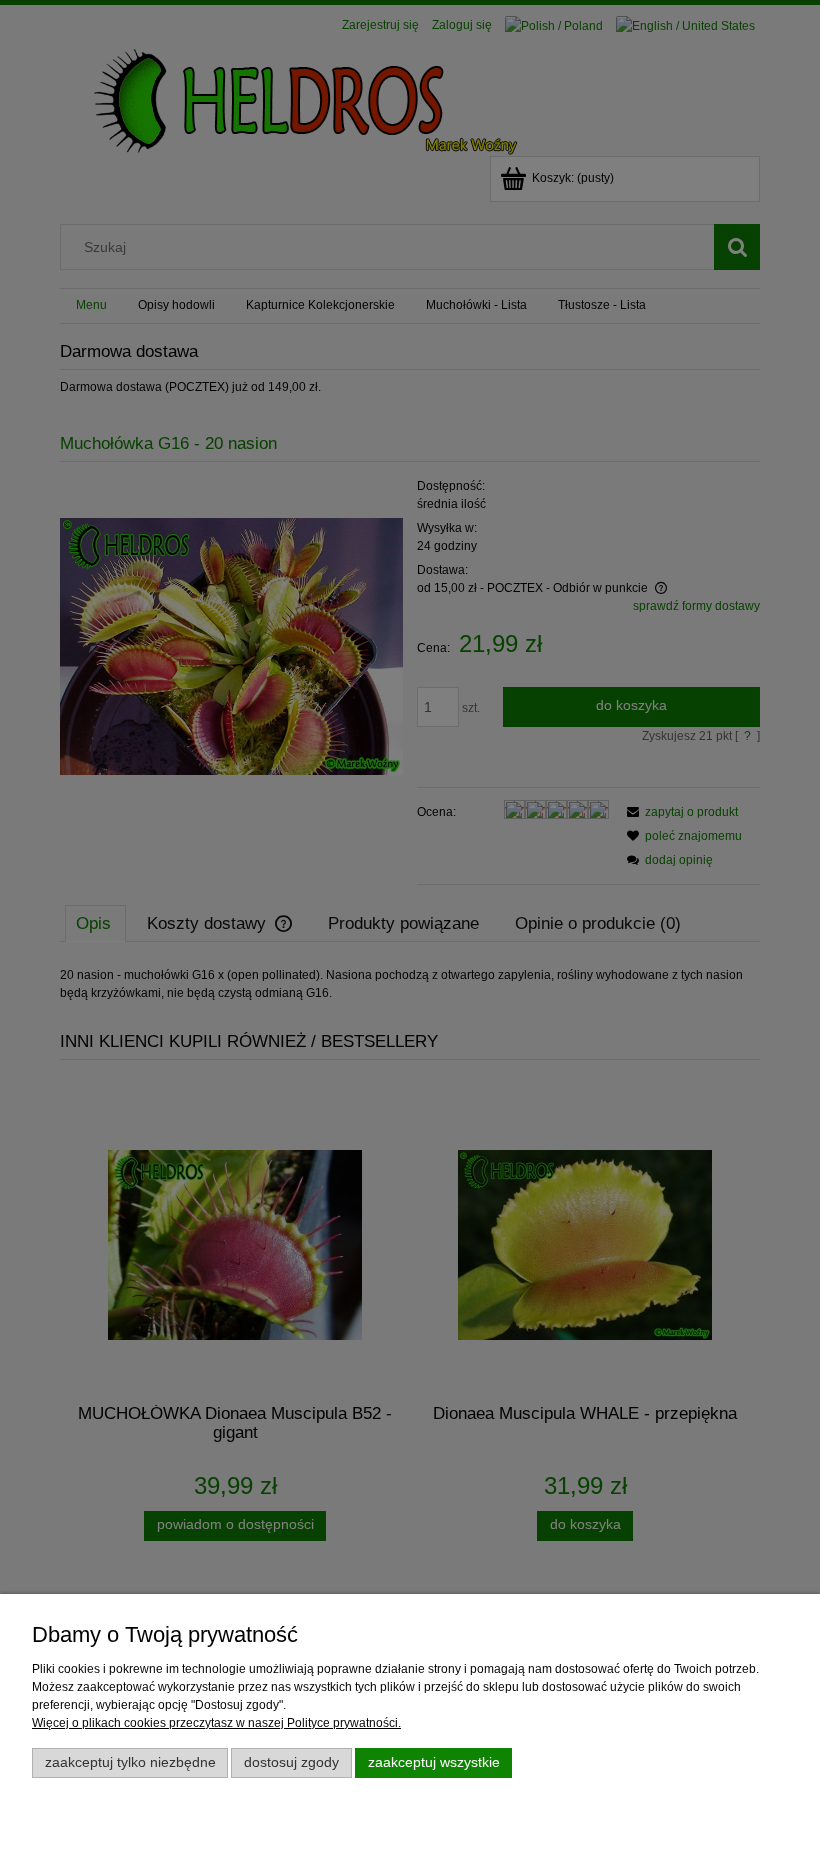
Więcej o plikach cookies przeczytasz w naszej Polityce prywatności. (216, 1723)
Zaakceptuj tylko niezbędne (130, 1762)
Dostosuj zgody (291, 1762)
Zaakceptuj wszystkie (434, 1762)
